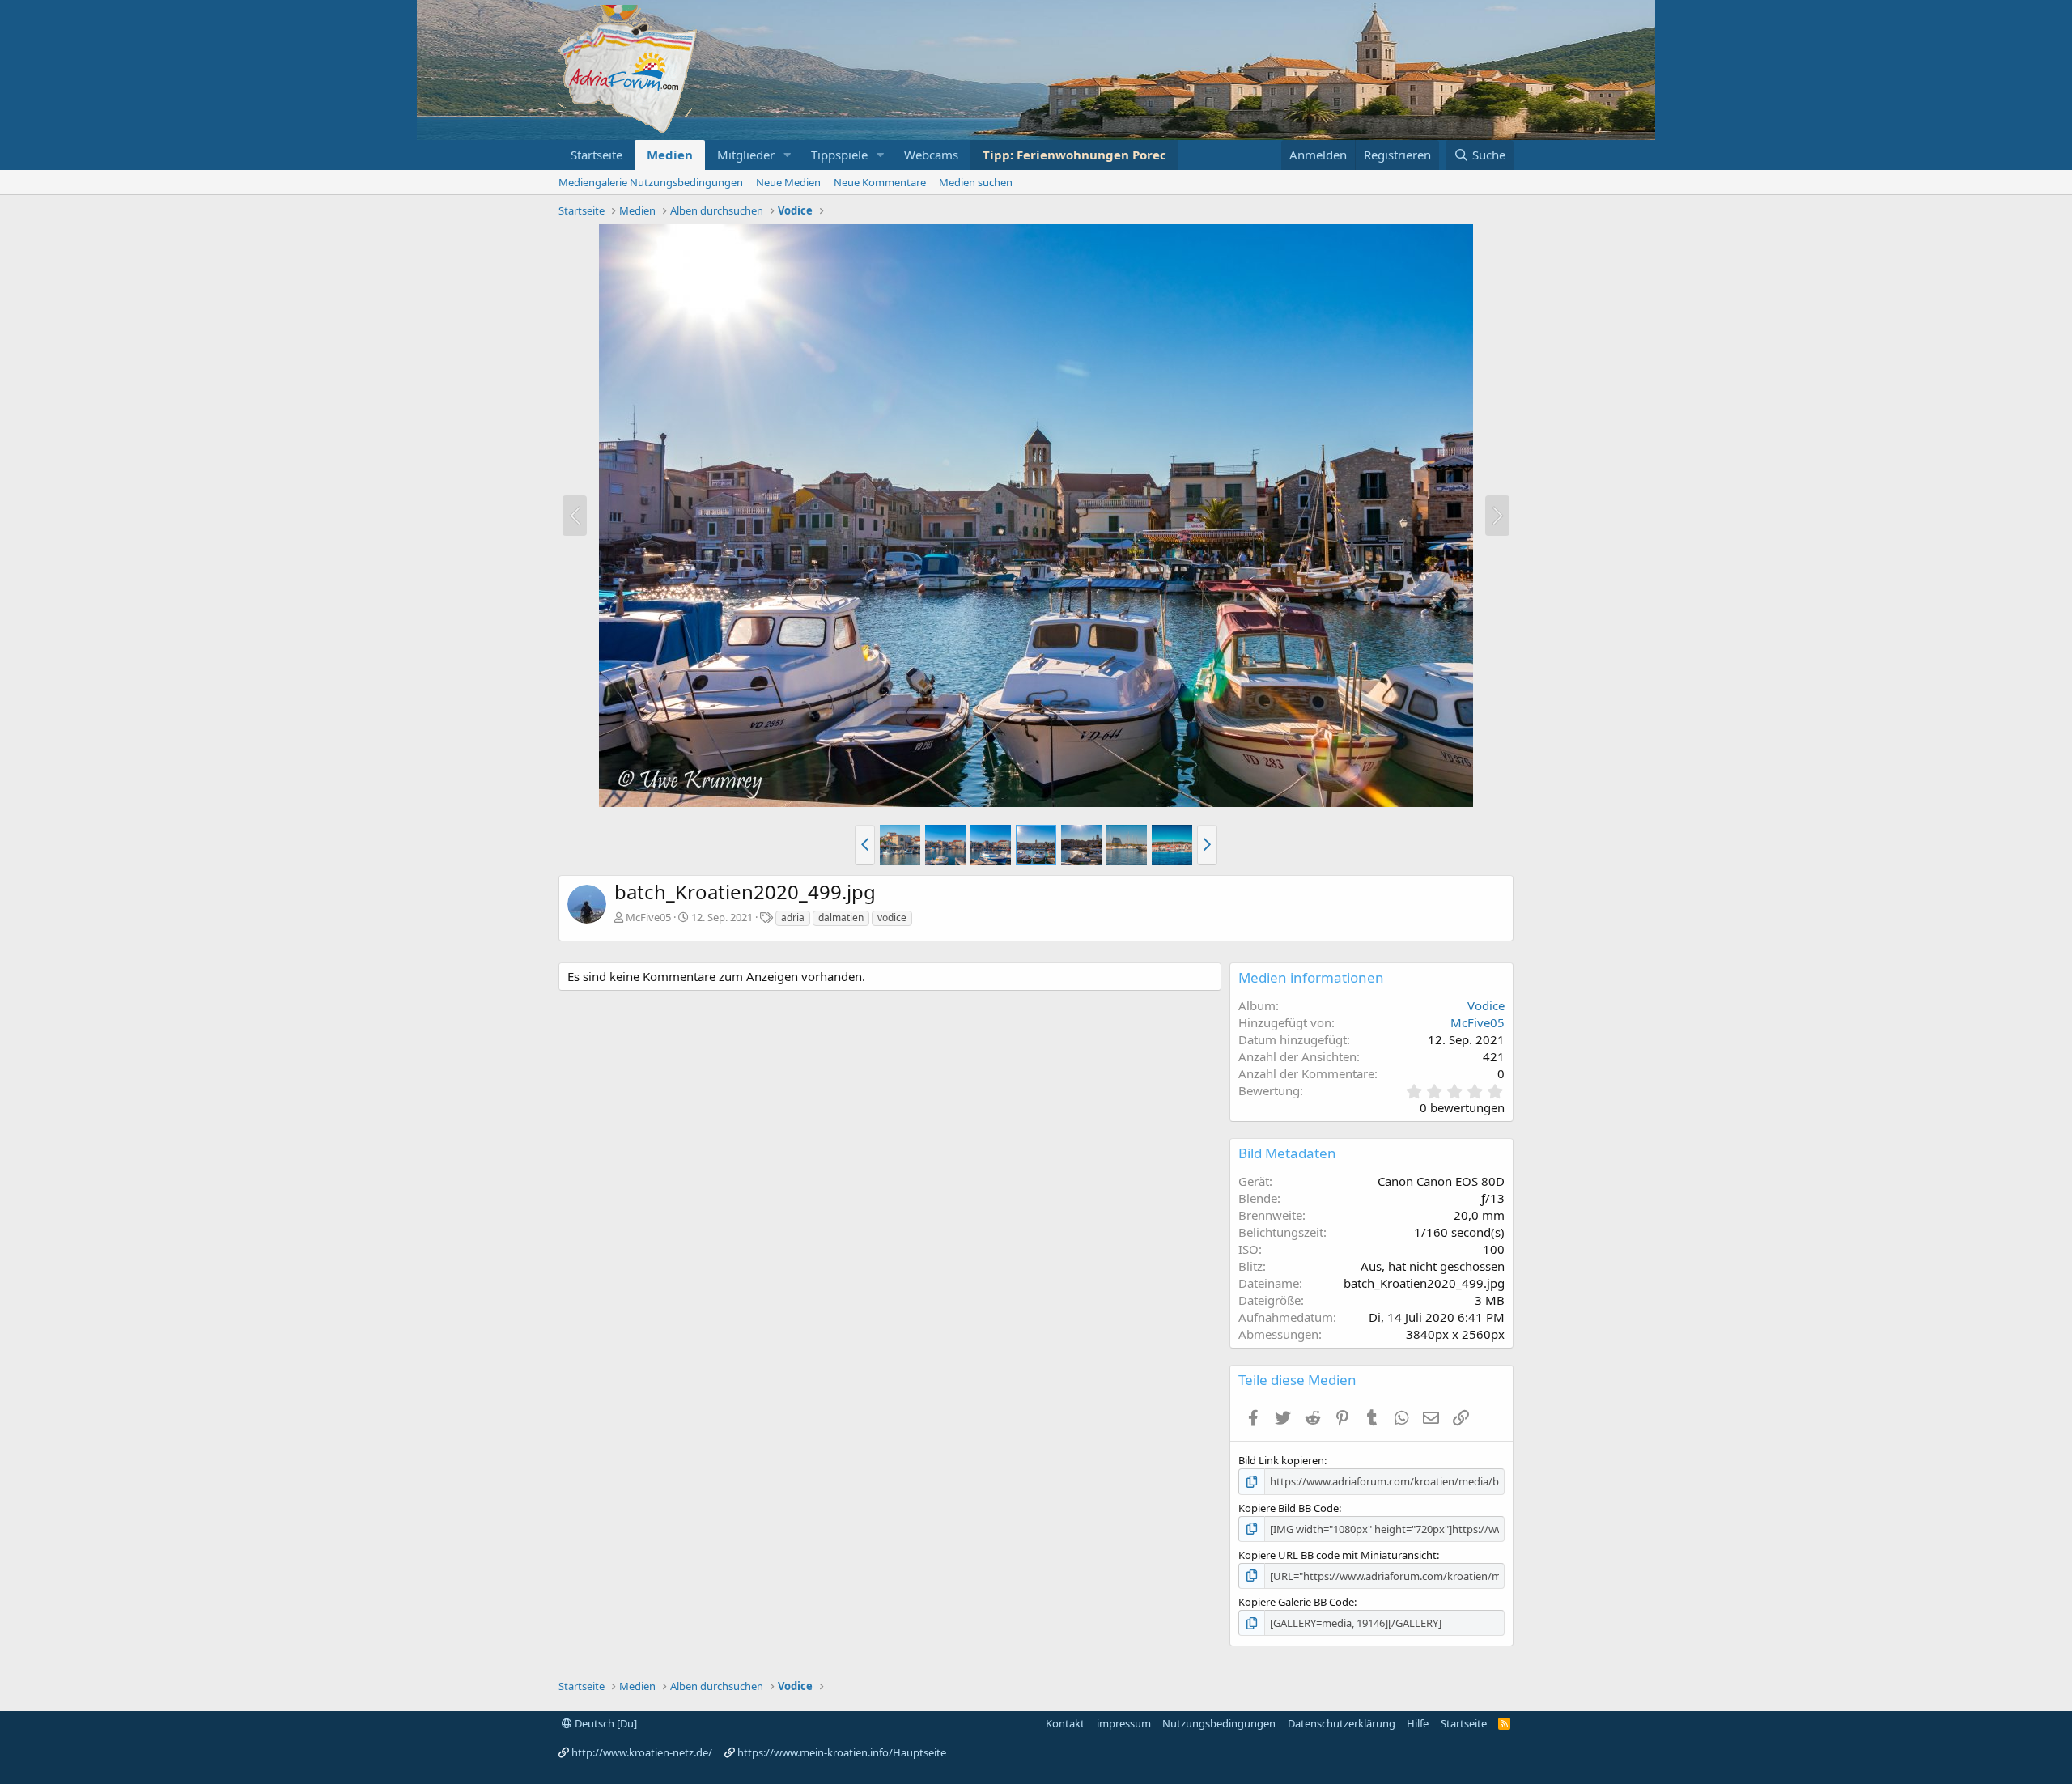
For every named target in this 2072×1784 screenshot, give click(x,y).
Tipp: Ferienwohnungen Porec (1074, 155)
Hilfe (1418, 1723)
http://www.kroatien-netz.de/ (642, 1752)
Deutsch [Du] (605, 1723)
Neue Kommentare (880, 182)
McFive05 (648, 917)
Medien (670, 155)
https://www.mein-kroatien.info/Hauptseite (842, 1752)
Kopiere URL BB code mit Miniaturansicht (1337, 1555)
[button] (788, 155)
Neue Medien (788, 182)
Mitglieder (746, 155)
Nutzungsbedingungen (1219, 1723)
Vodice (1486, 1005)
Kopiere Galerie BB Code (1296, 1602)
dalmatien (841, 917)
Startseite (597, 155)
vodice (892, 917)
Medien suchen (976, 182)
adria (793, 917)
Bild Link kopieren (1281, 1460)
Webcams (931, 155)
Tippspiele (839, 155)
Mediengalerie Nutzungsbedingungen (651, 182)
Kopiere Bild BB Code (1289, 1508)
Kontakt (1065, 1723)
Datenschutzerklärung (1342, 1723)
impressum (1124, 1723)
